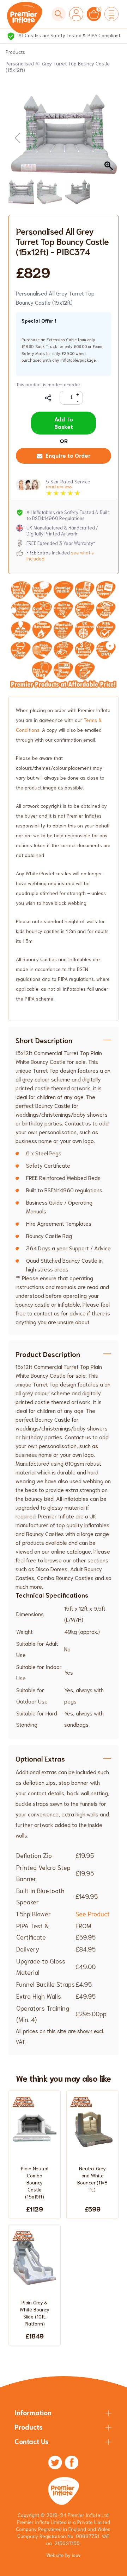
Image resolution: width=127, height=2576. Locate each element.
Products (15, 52)
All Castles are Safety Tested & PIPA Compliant (69, 35)
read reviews (59, 486)
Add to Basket (64, 423)
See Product (93, 1914)
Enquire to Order (68, 455)
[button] (110, 138)
